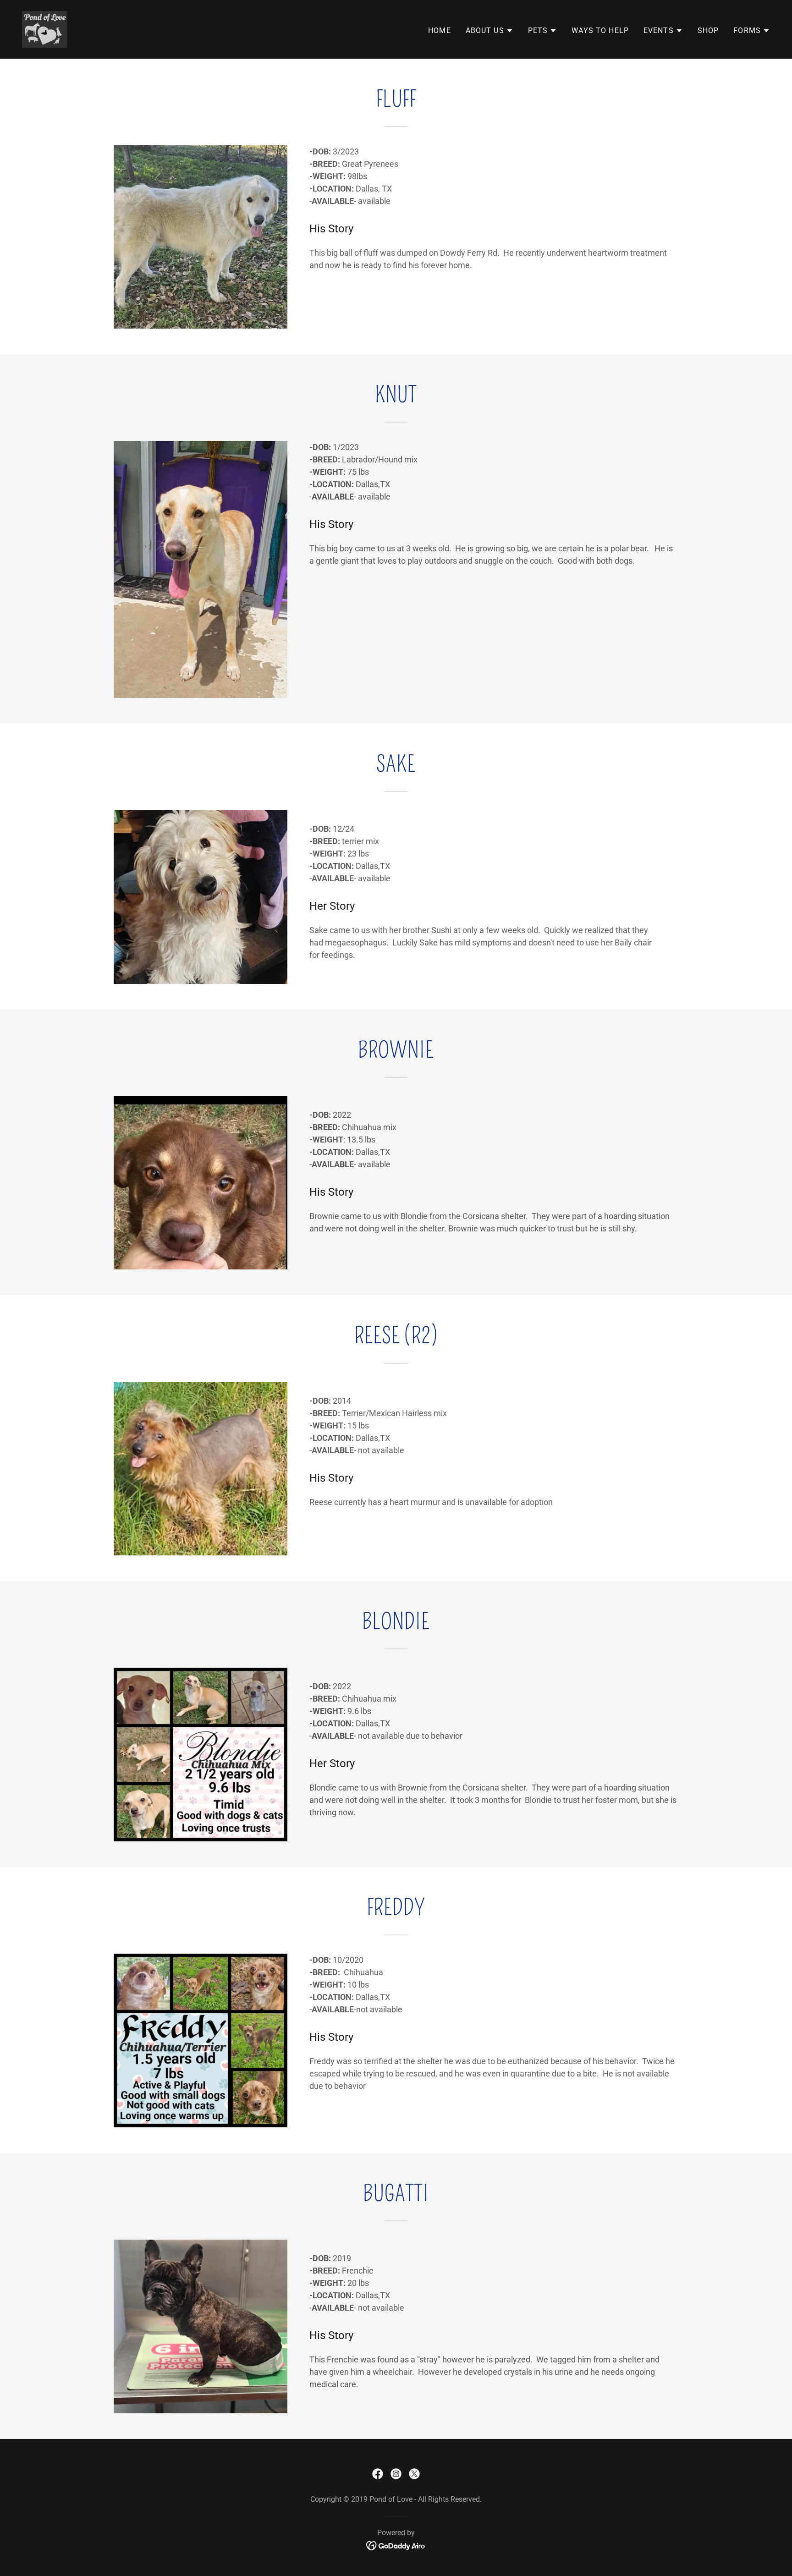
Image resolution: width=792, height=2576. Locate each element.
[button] (489, 31)
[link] (44, 29)
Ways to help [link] (600, 30)
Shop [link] (708, 30)
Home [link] (440, 30)
